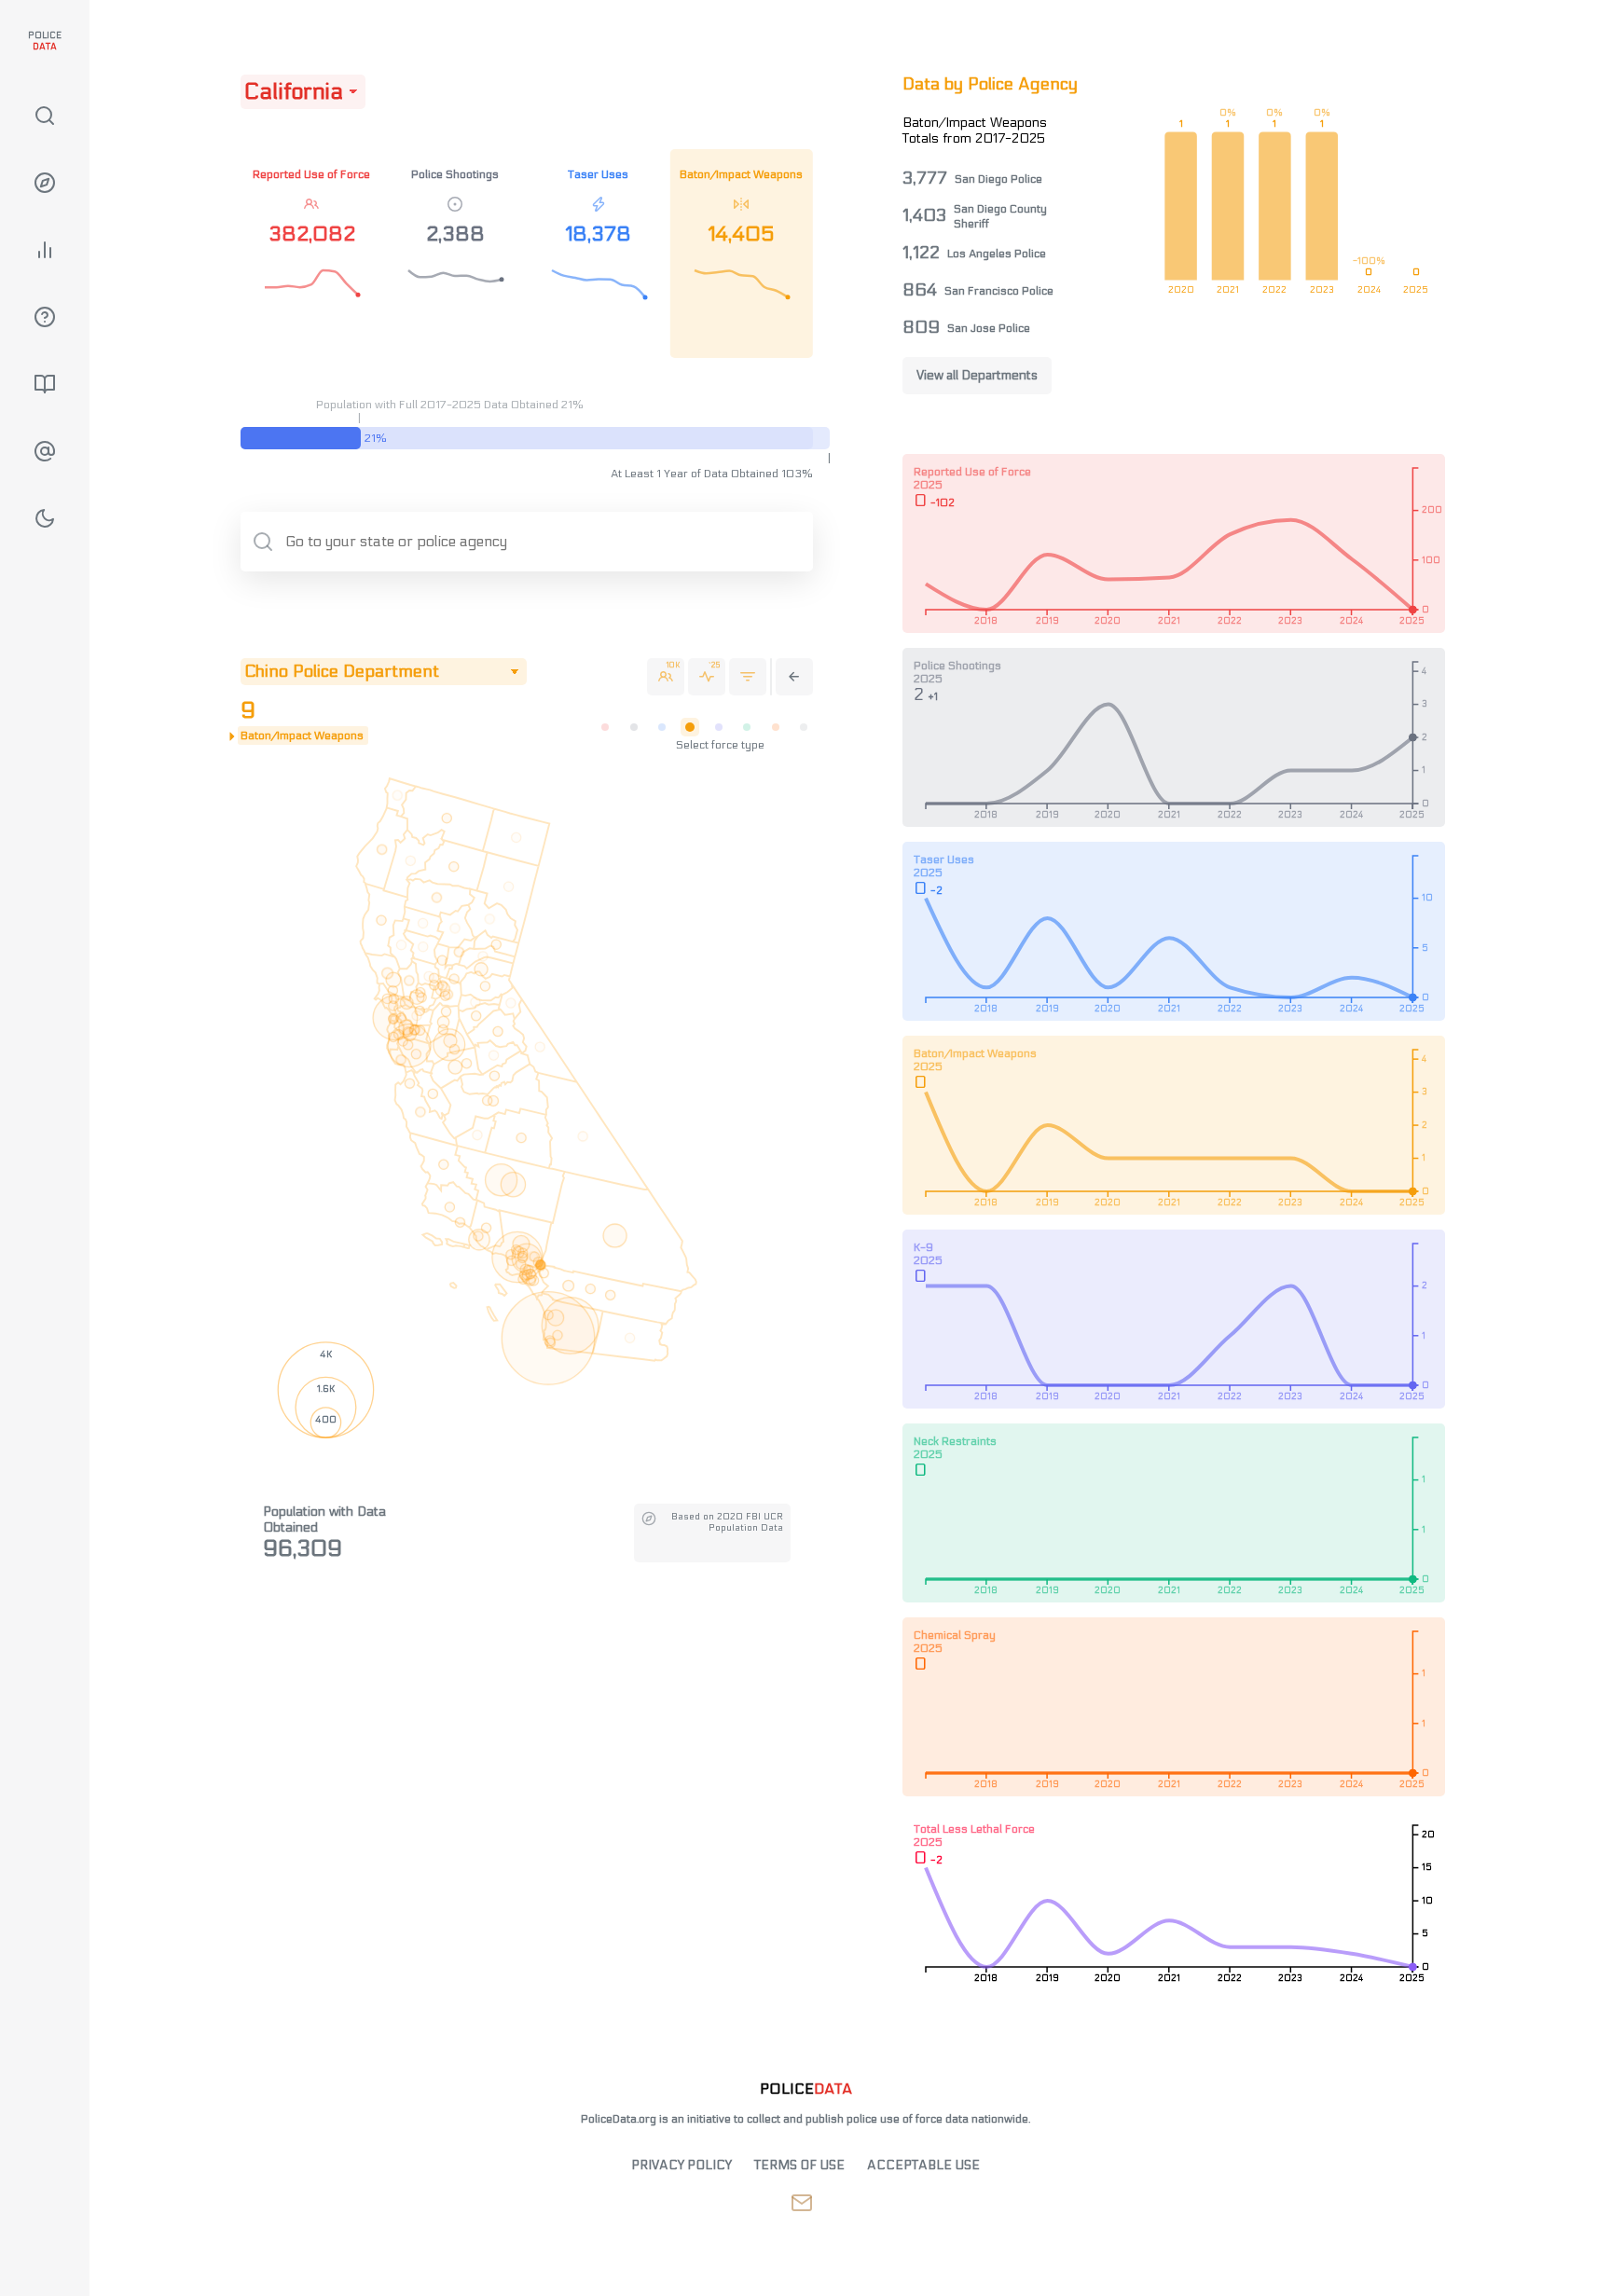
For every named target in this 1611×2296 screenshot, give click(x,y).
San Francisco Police (999, 291)
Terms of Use (799, 2165)
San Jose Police (989, 328)
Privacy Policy (682, 2165)
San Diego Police (998, 179)
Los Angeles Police (997, 254)
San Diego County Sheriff (1000, 216)
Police (45, 41)
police (806, 2089)
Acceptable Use (923, 2165)
